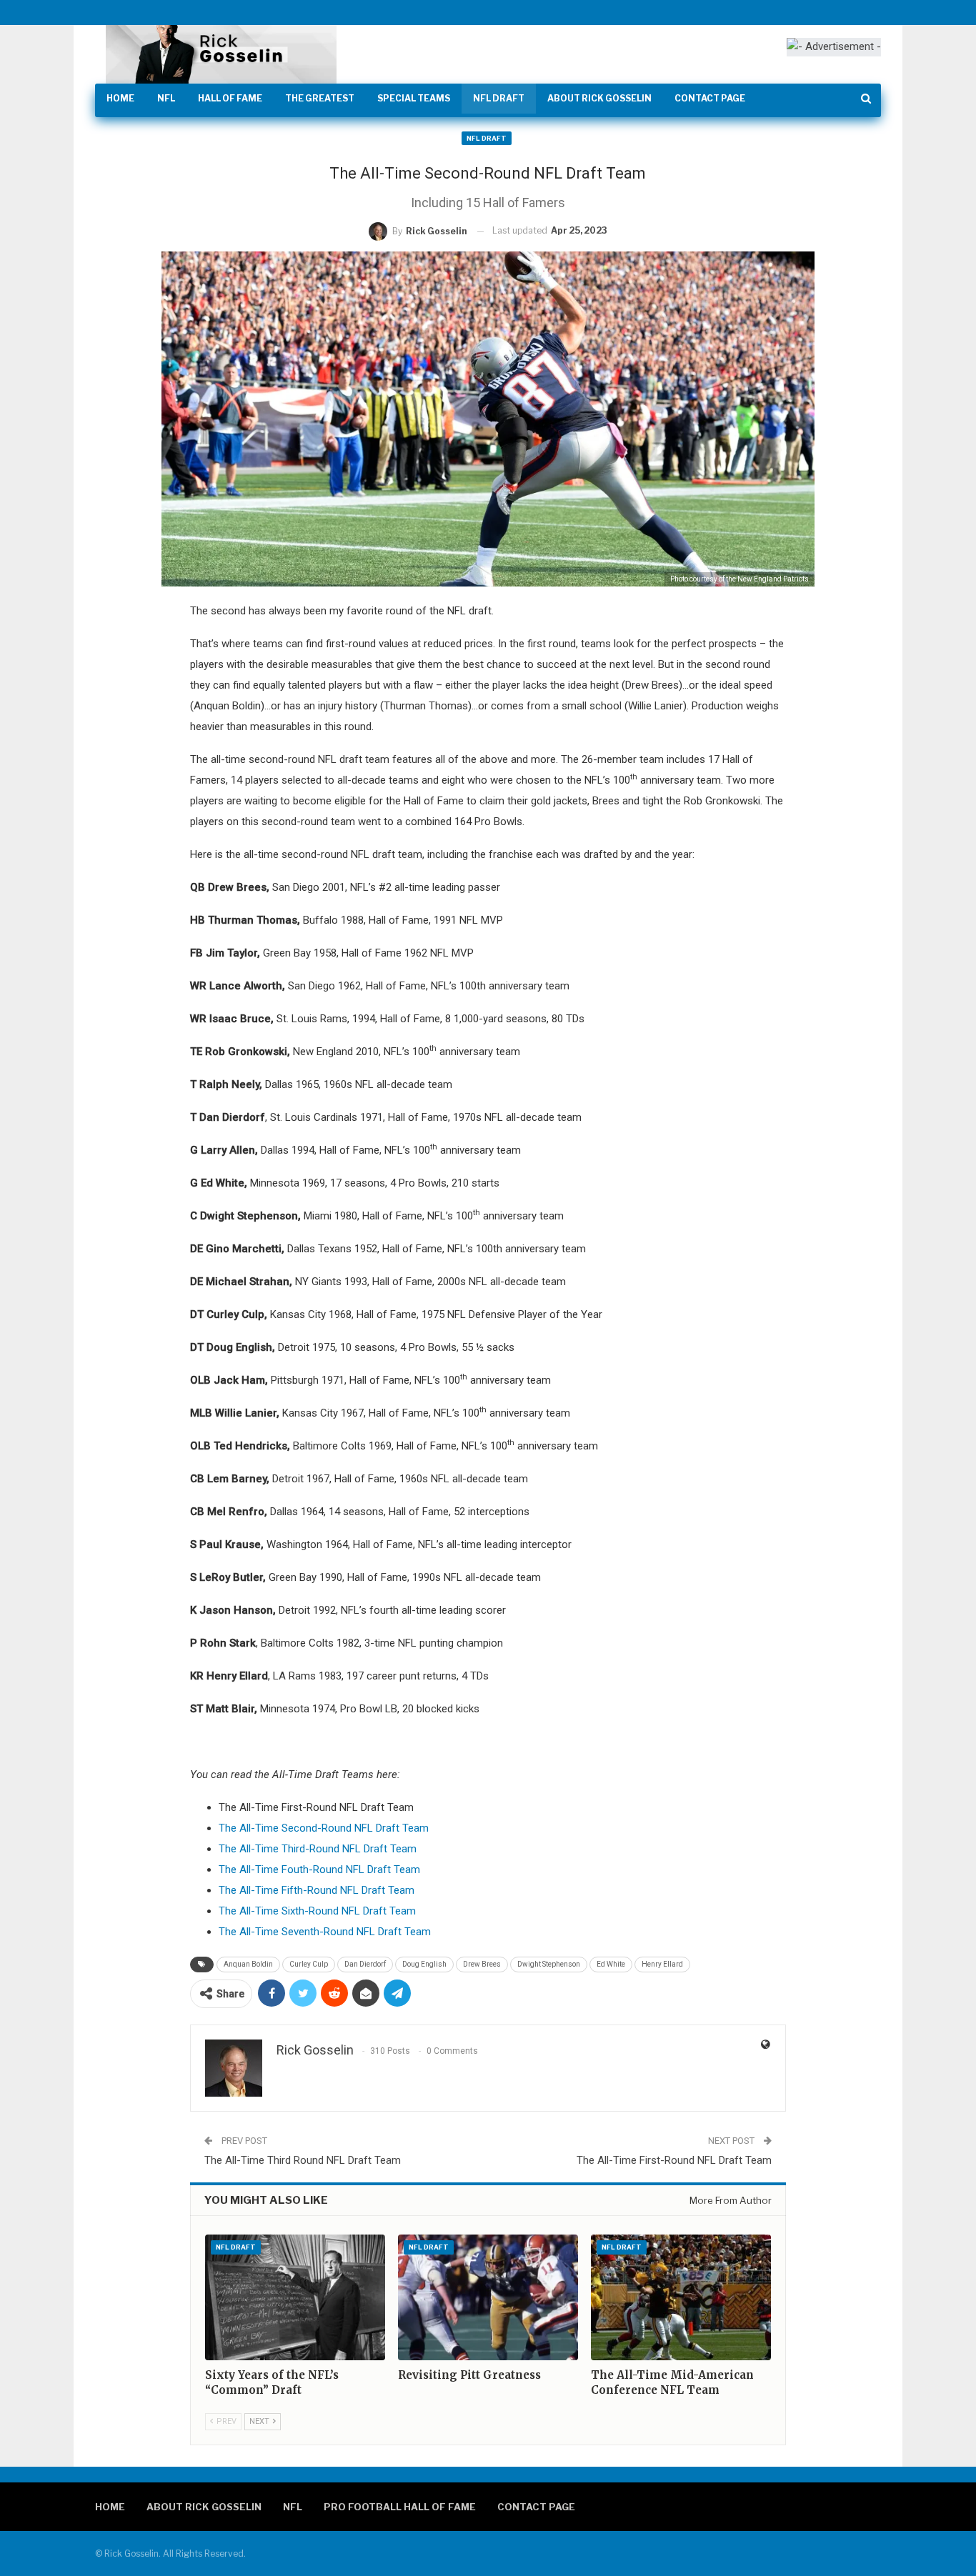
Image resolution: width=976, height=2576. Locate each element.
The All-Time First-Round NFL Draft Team (674, 2160)
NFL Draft (499, 98)
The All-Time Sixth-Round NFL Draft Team (317, 1911)
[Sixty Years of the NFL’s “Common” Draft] (295, 2297)
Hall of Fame (230, 98)
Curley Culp (309, 1964)
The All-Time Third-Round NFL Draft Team (318, 1849)
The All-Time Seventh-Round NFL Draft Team (325, 1932)
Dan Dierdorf (365, 1964)
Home (120, 98)
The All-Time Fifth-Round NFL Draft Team (317, 1890)
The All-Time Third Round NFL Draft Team (303, 2160)
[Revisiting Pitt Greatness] (488, 2297)
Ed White (611, 1964)
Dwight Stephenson (549, 1964)
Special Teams (414, 98)
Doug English (424, 1964)
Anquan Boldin (248, 1964)
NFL (166, 98)
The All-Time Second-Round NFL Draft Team (324, 1828)
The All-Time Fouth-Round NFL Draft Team (319, 1869)
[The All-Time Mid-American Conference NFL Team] (681, 2297)
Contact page (710, 98)
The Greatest (320, 98)
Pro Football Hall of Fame (400, 2507)
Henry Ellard (662, 1964)
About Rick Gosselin (599, 98)
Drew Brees (482, 1964)
